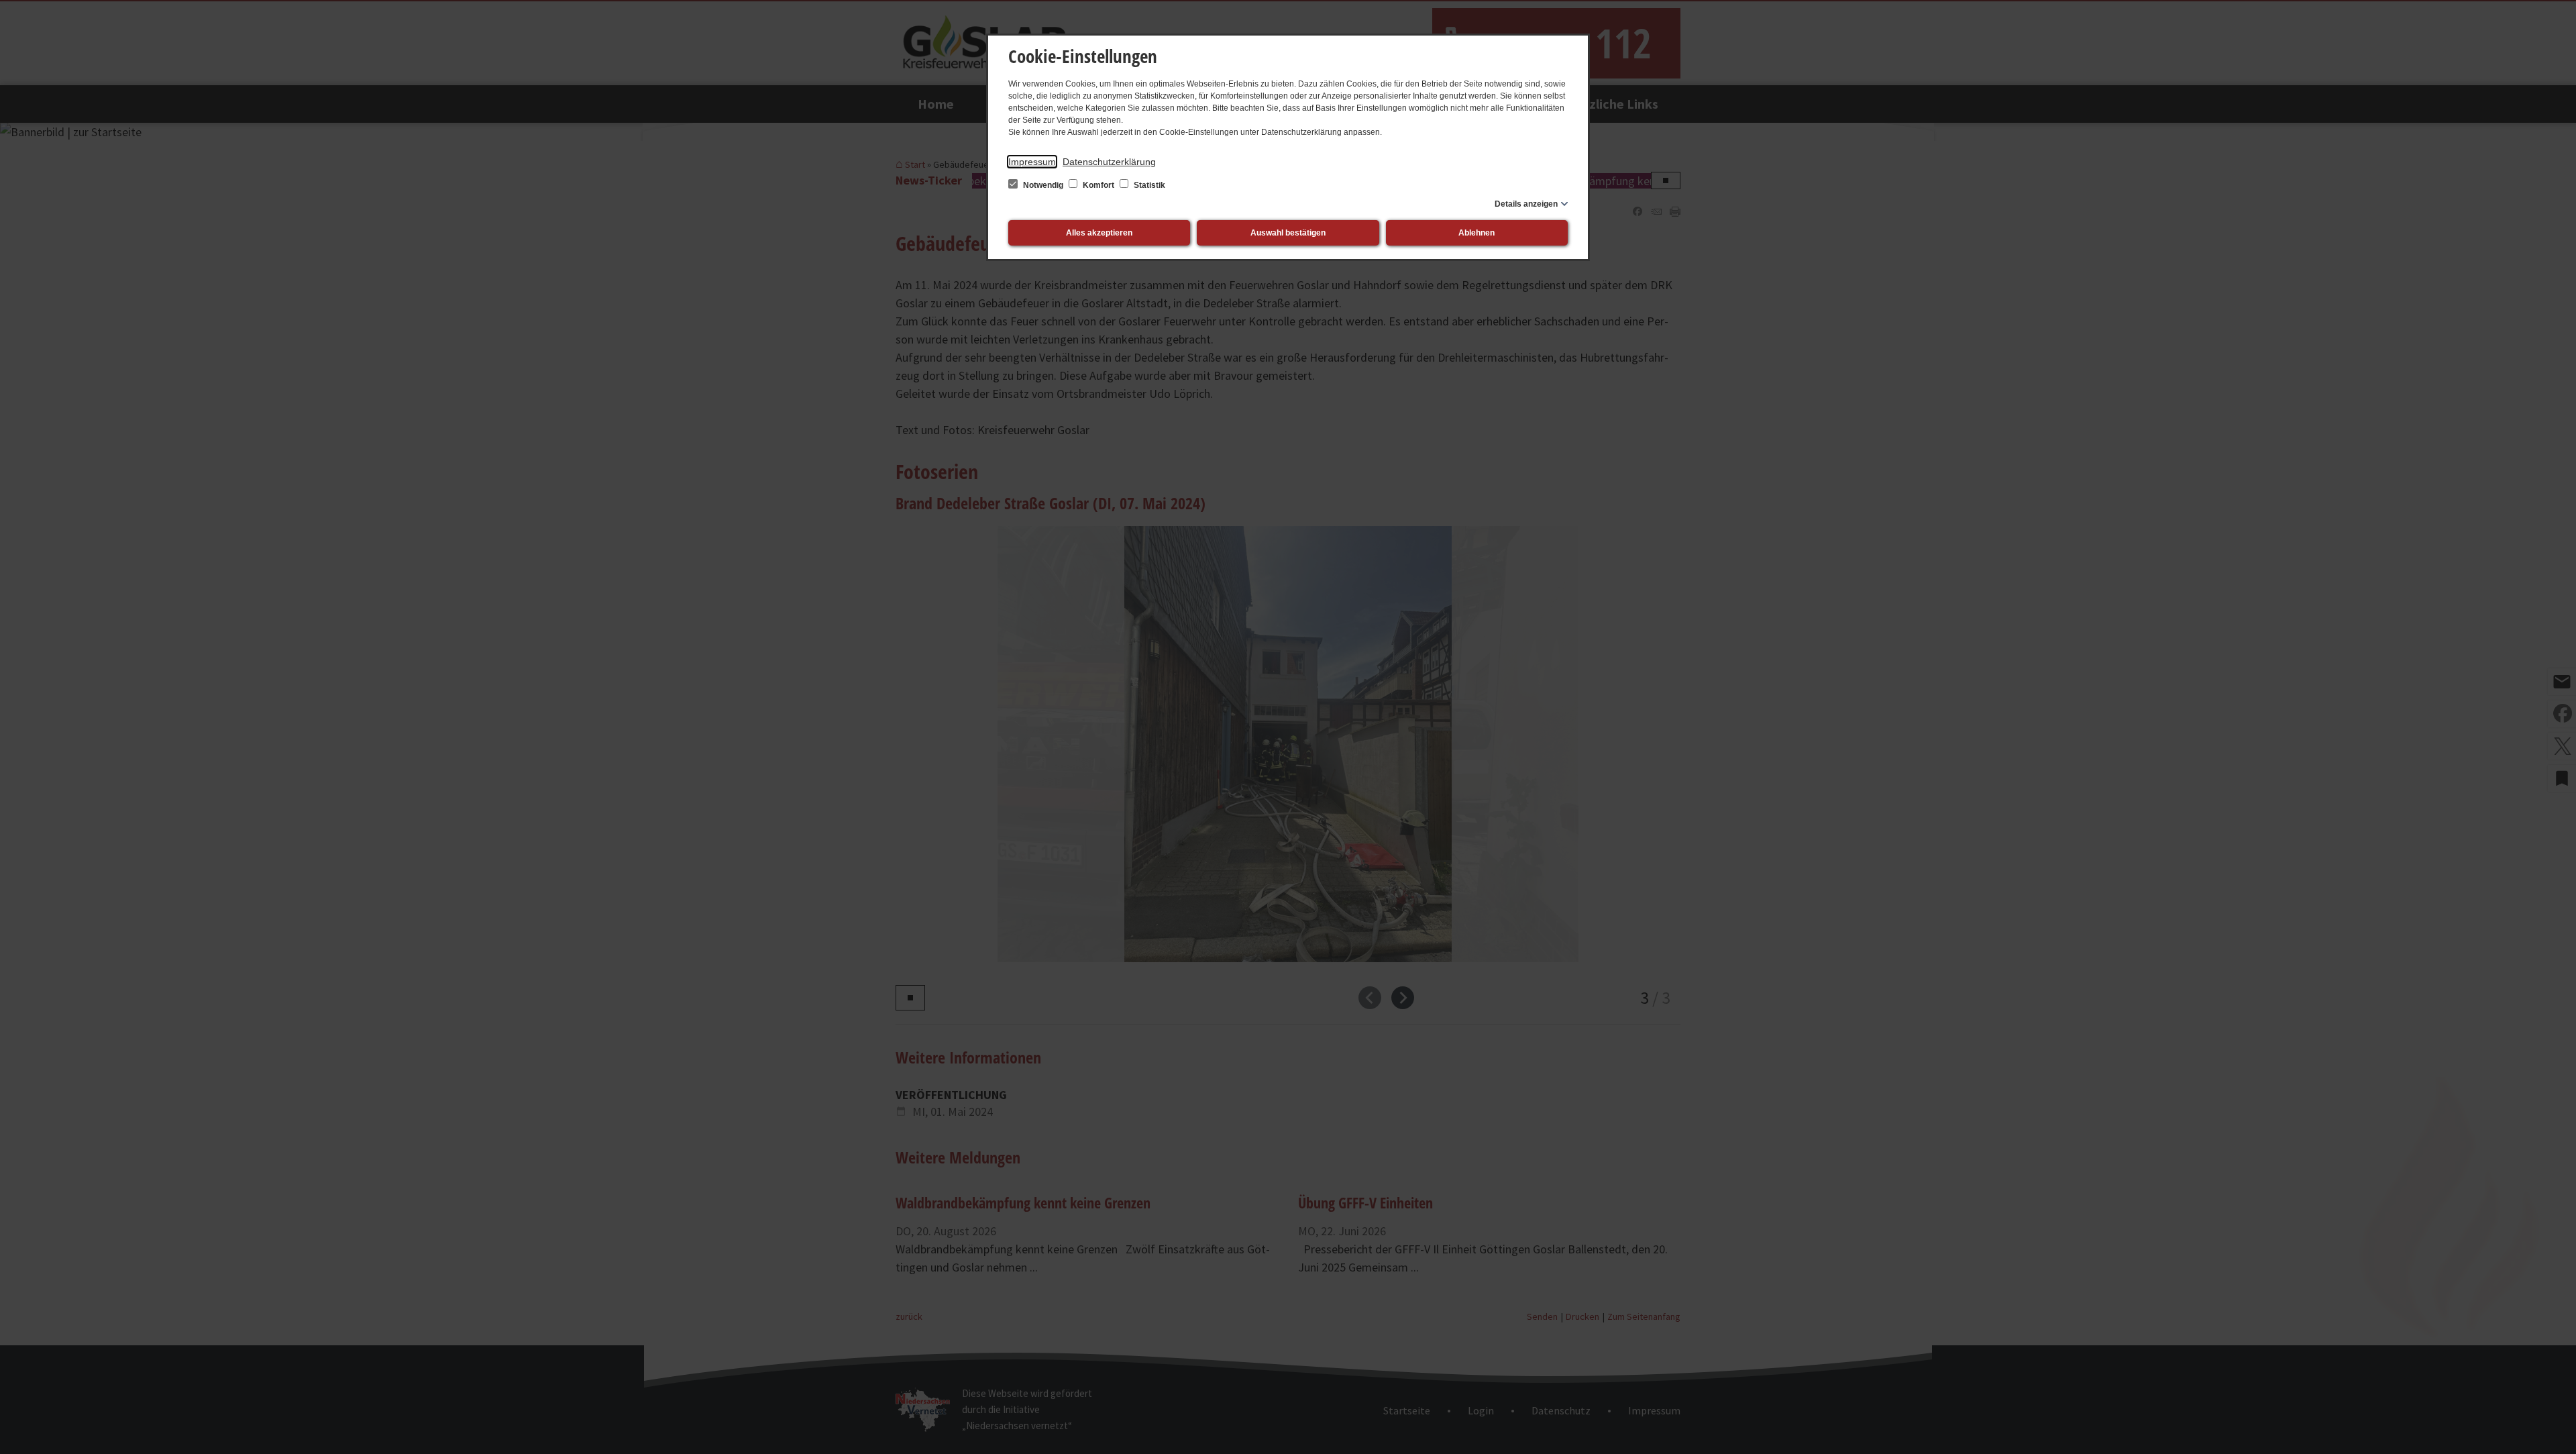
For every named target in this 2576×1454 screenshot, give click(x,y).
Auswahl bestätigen (1288, 233)
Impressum (1032, 162)
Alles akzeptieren (1099, 233)
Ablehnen (1477, 233)
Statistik (1148, 185)
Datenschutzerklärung (1109, 162)
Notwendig (1043, 185)
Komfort (1098, 185)
